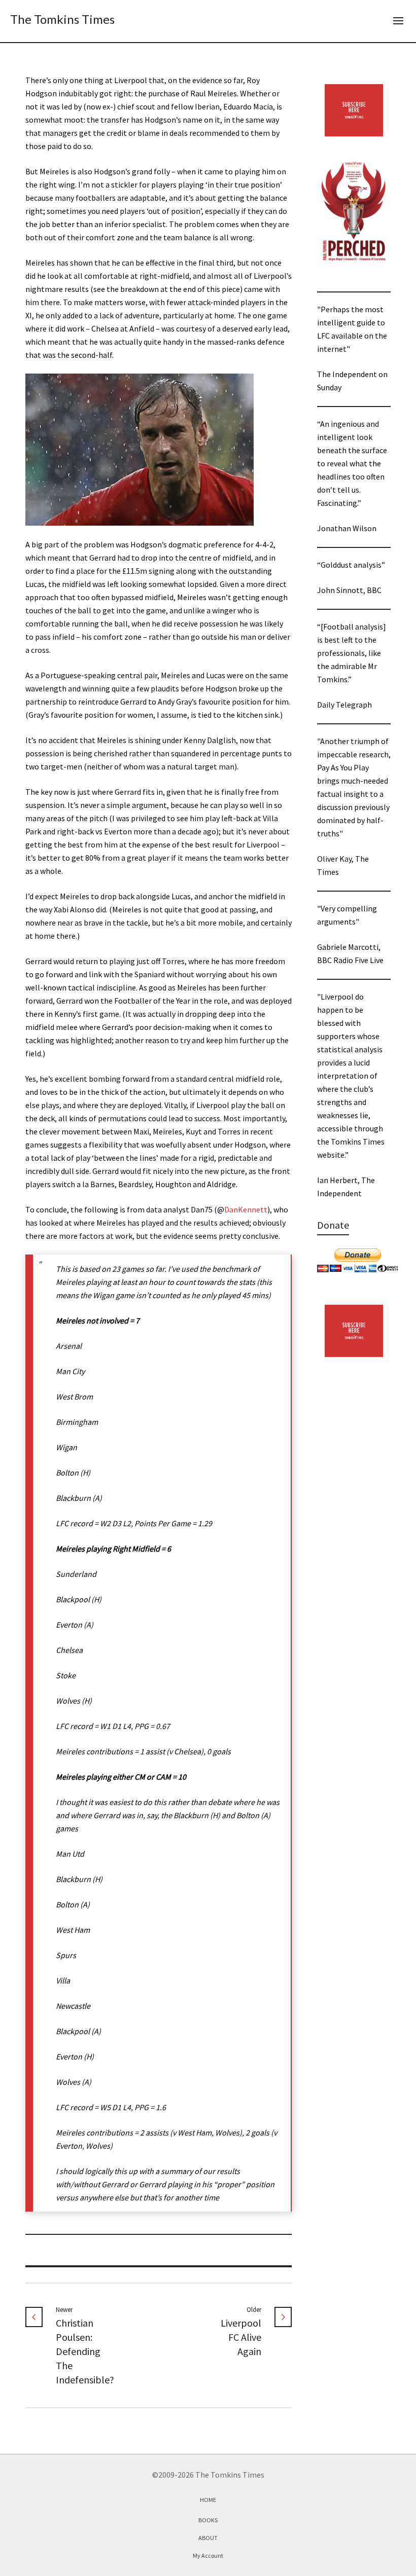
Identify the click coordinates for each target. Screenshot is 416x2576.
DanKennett (246, 1209)
